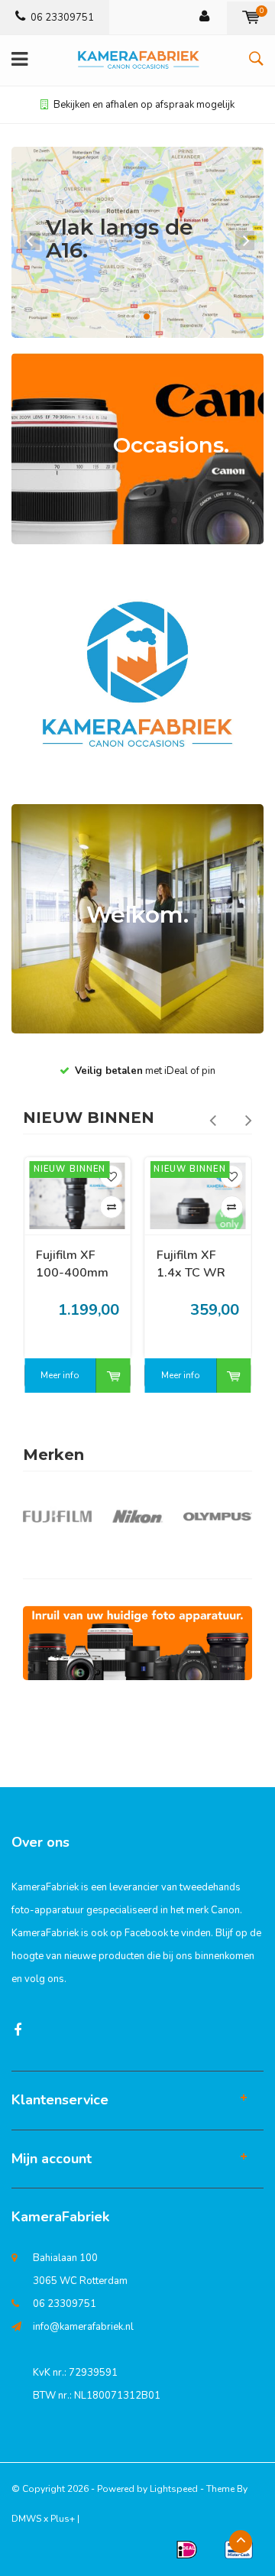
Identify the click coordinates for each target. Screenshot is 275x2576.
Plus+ (63, 2519)
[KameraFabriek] (137, 1643)
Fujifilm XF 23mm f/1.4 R (196, 1264)
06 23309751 (62, 18)
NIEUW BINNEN (89, 1118)
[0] (251, 18)
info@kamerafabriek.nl (83, 2327)
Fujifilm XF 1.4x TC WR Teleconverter (75, 1264)
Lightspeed (174, 2489)
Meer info (60, 1375)
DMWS (26, 2519)
